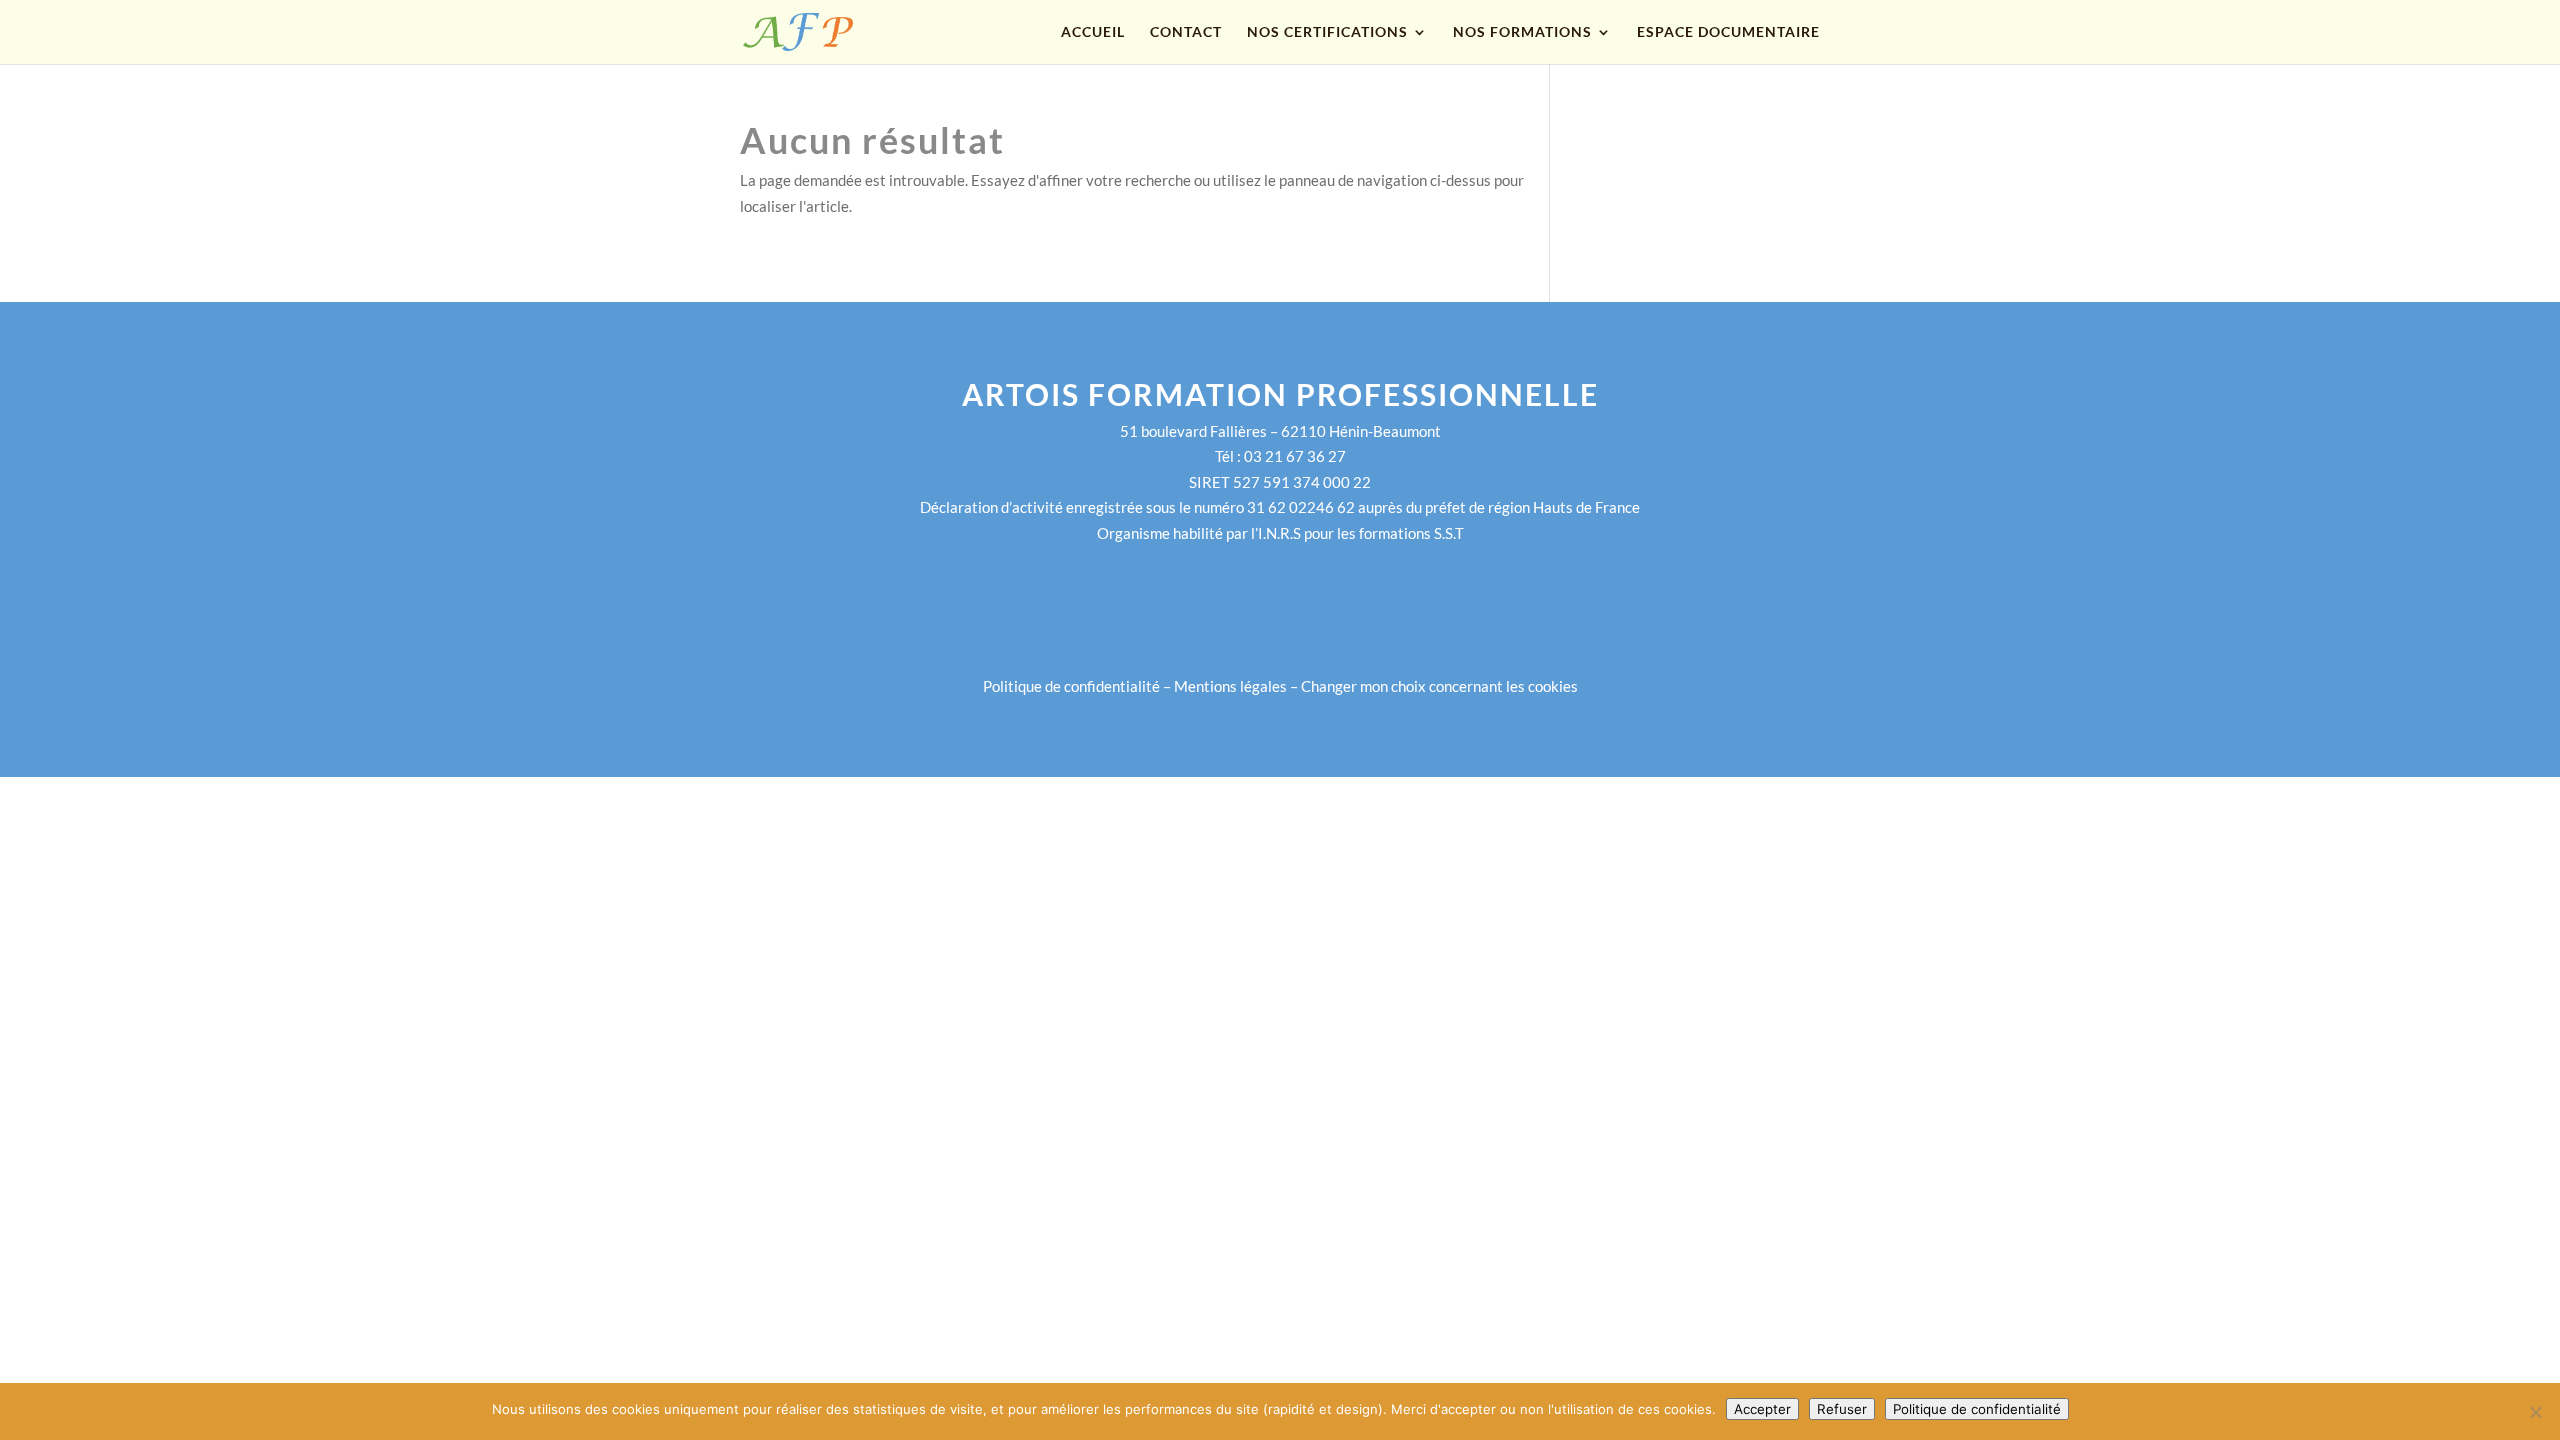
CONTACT (1186, 32)
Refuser (1842, 1409)
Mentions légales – (1237, 686)
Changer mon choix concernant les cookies (1439, 686)
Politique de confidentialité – (1078, 686)
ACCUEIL (1093, 32)
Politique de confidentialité (1977, 1409)
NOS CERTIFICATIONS (1327, 32)
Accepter (1762, 1409)
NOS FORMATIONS (1522, 32)
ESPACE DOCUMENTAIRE (1728, 32)
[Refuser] (2535, 1412)
